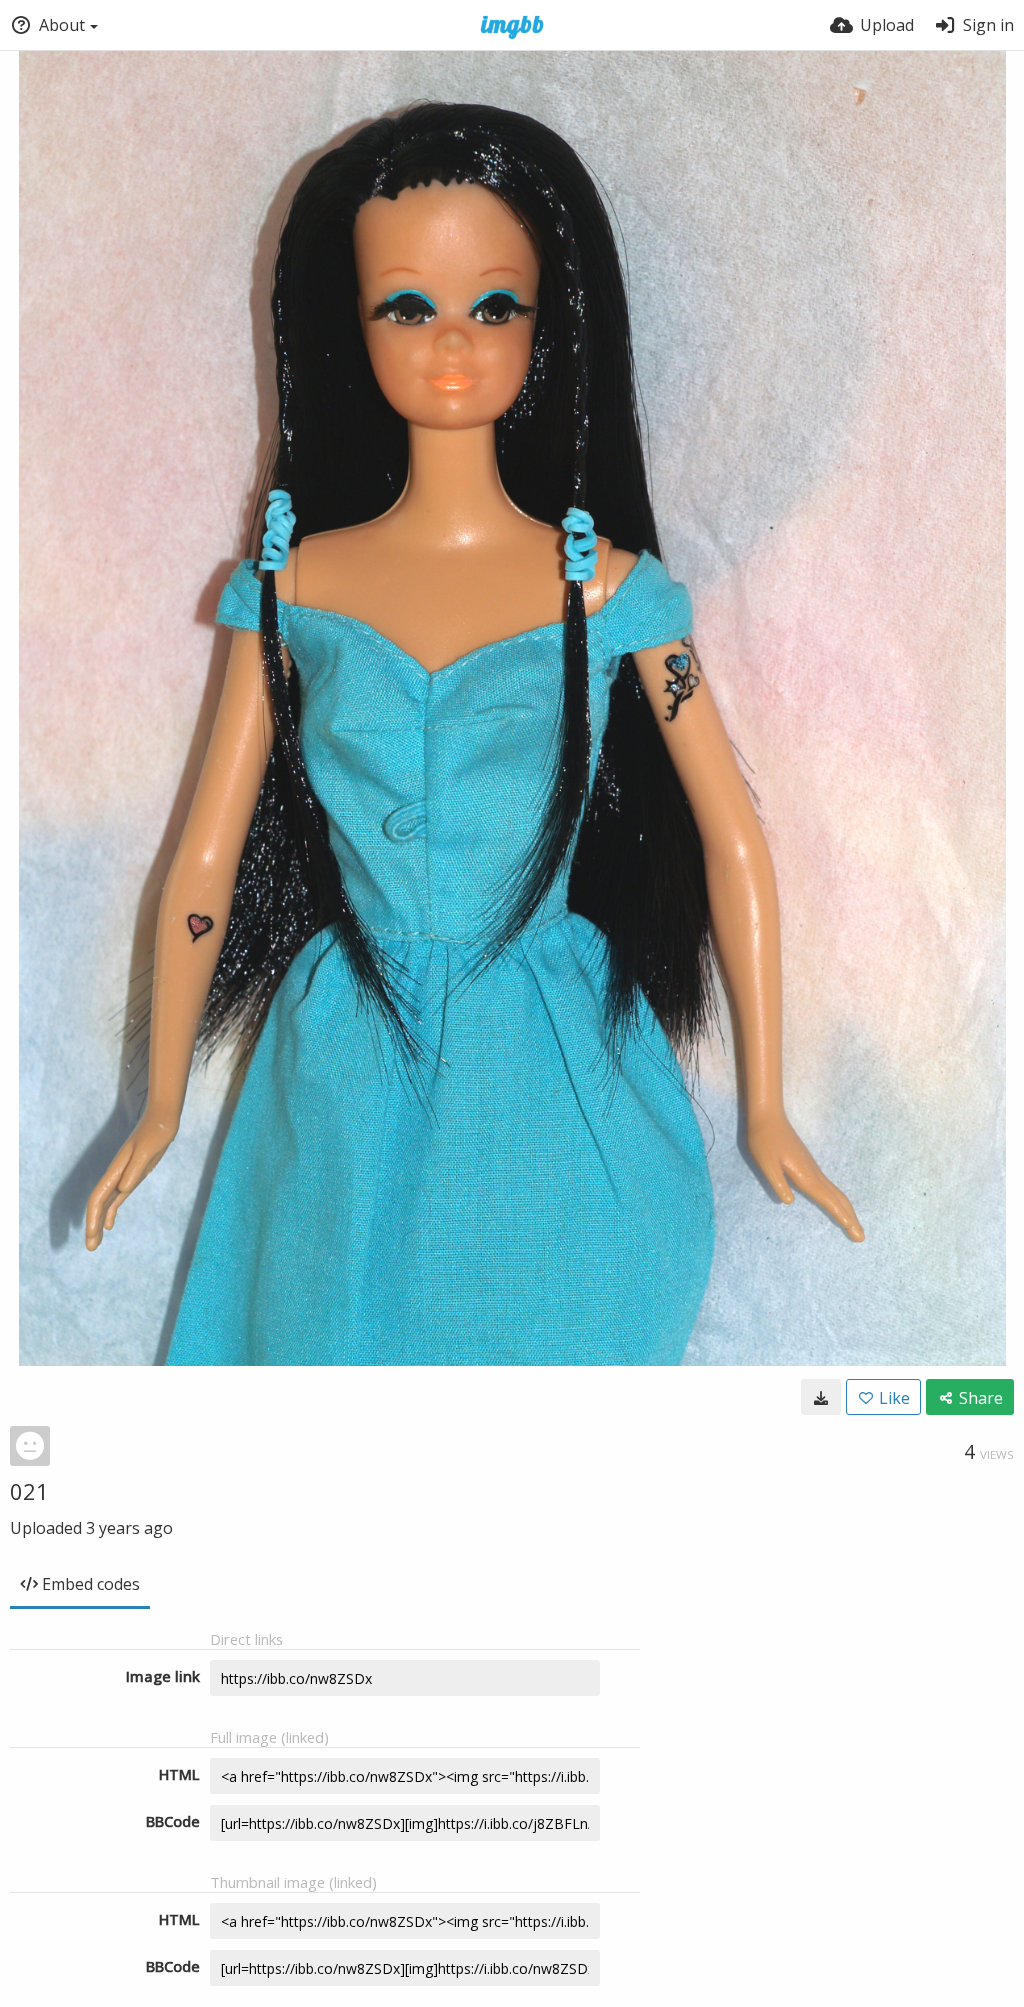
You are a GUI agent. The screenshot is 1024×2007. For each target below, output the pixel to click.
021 (29, 1491)
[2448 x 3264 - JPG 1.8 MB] (821, 1397)
